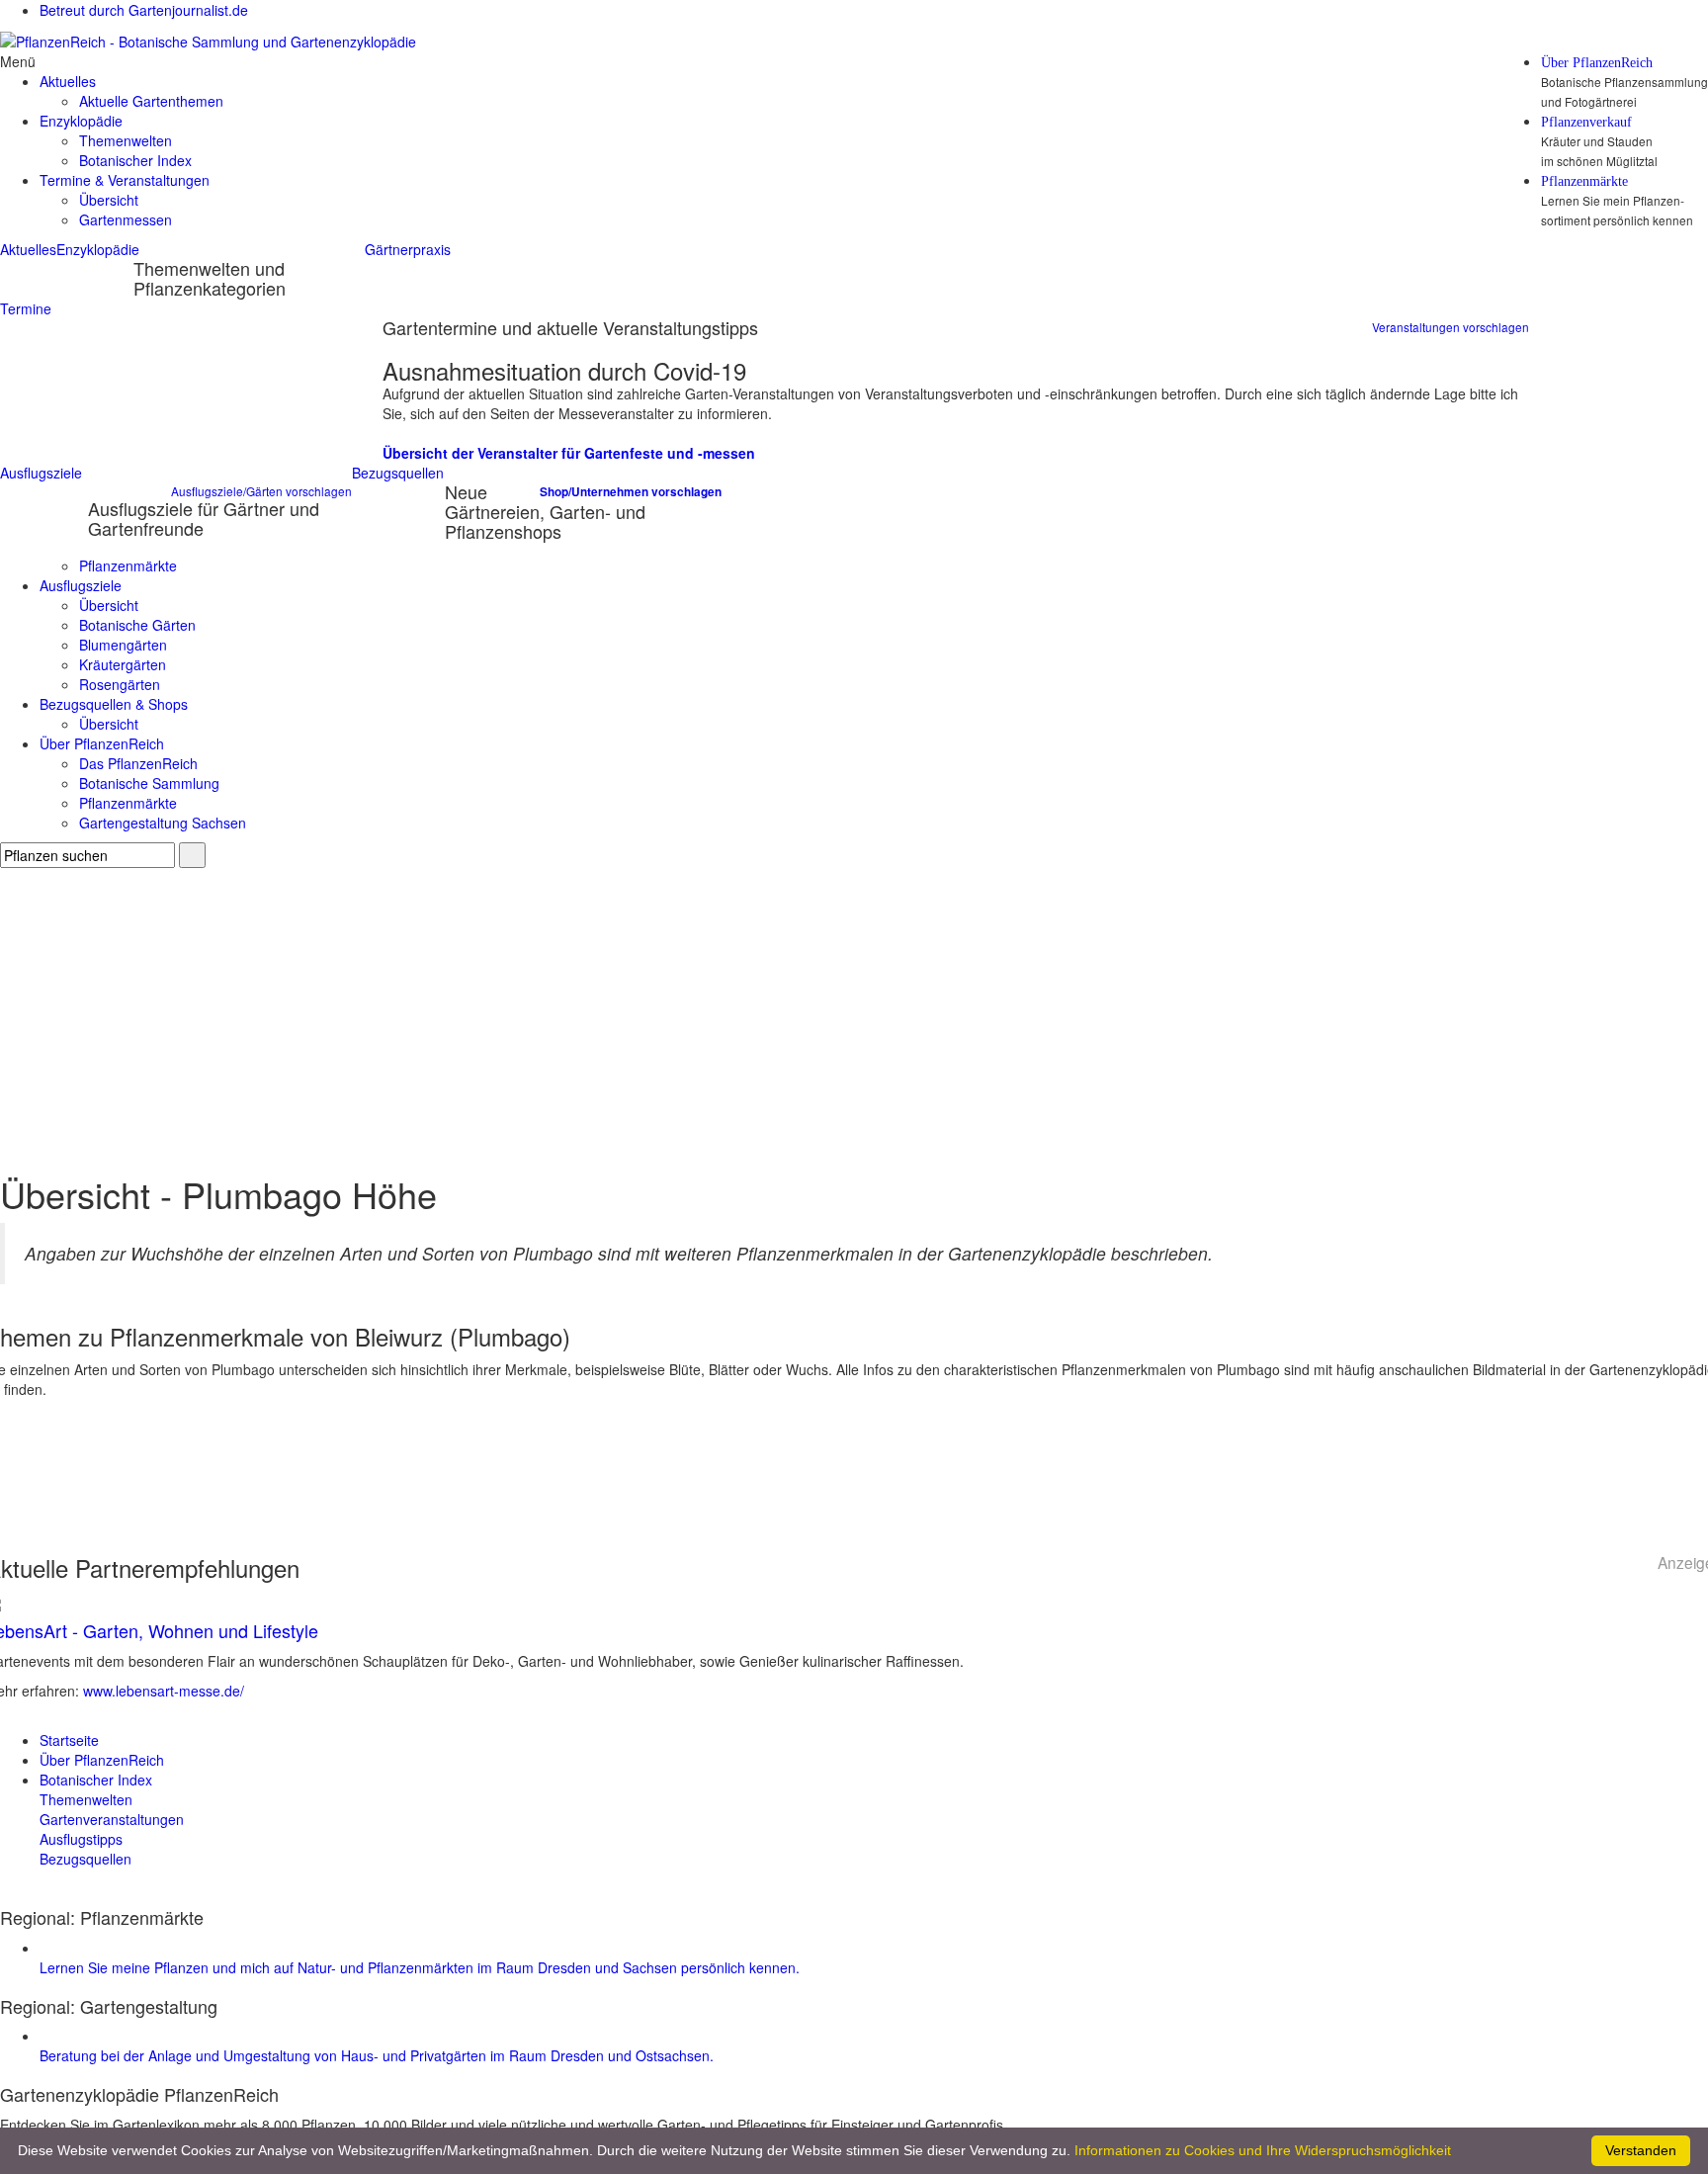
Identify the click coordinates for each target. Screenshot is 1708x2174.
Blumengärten (123, 645)
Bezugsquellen (398, 473)
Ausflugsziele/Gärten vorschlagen (261, 491)
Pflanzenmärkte (1584, 182)
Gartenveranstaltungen (112, 1819)
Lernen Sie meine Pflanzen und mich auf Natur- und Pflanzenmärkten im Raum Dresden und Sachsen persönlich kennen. (420, 1967)
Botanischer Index (135, 160)
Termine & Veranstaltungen (125, 180)
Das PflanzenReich (138, 763)
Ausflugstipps (81, 1839)
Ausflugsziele (41, 473)
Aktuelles (28, 249)
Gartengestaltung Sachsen (163, 823)
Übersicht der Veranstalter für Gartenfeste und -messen (569, 453)
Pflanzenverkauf (1586, 123)
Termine (26, 308)
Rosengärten (120, 684)
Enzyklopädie (98, 249)
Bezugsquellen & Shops (114, 704)
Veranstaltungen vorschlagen (1451, 327)
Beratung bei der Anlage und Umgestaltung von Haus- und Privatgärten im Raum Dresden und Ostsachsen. (377, 2055)
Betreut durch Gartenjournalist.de (144, 10)
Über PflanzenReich (1597, 63)
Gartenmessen (126, 219)
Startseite (69, 1740)
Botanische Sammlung (149, 783)
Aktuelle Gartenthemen (151, 101)
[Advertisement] (854, 1016)
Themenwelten (126, 140)
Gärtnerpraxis (408, 249)
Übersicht (109, 200)
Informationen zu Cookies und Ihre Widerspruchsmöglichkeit (1263, 2150)
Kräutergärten (123, 664)
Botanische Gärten (137, 625)
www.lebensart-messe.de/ (164, 1691)
